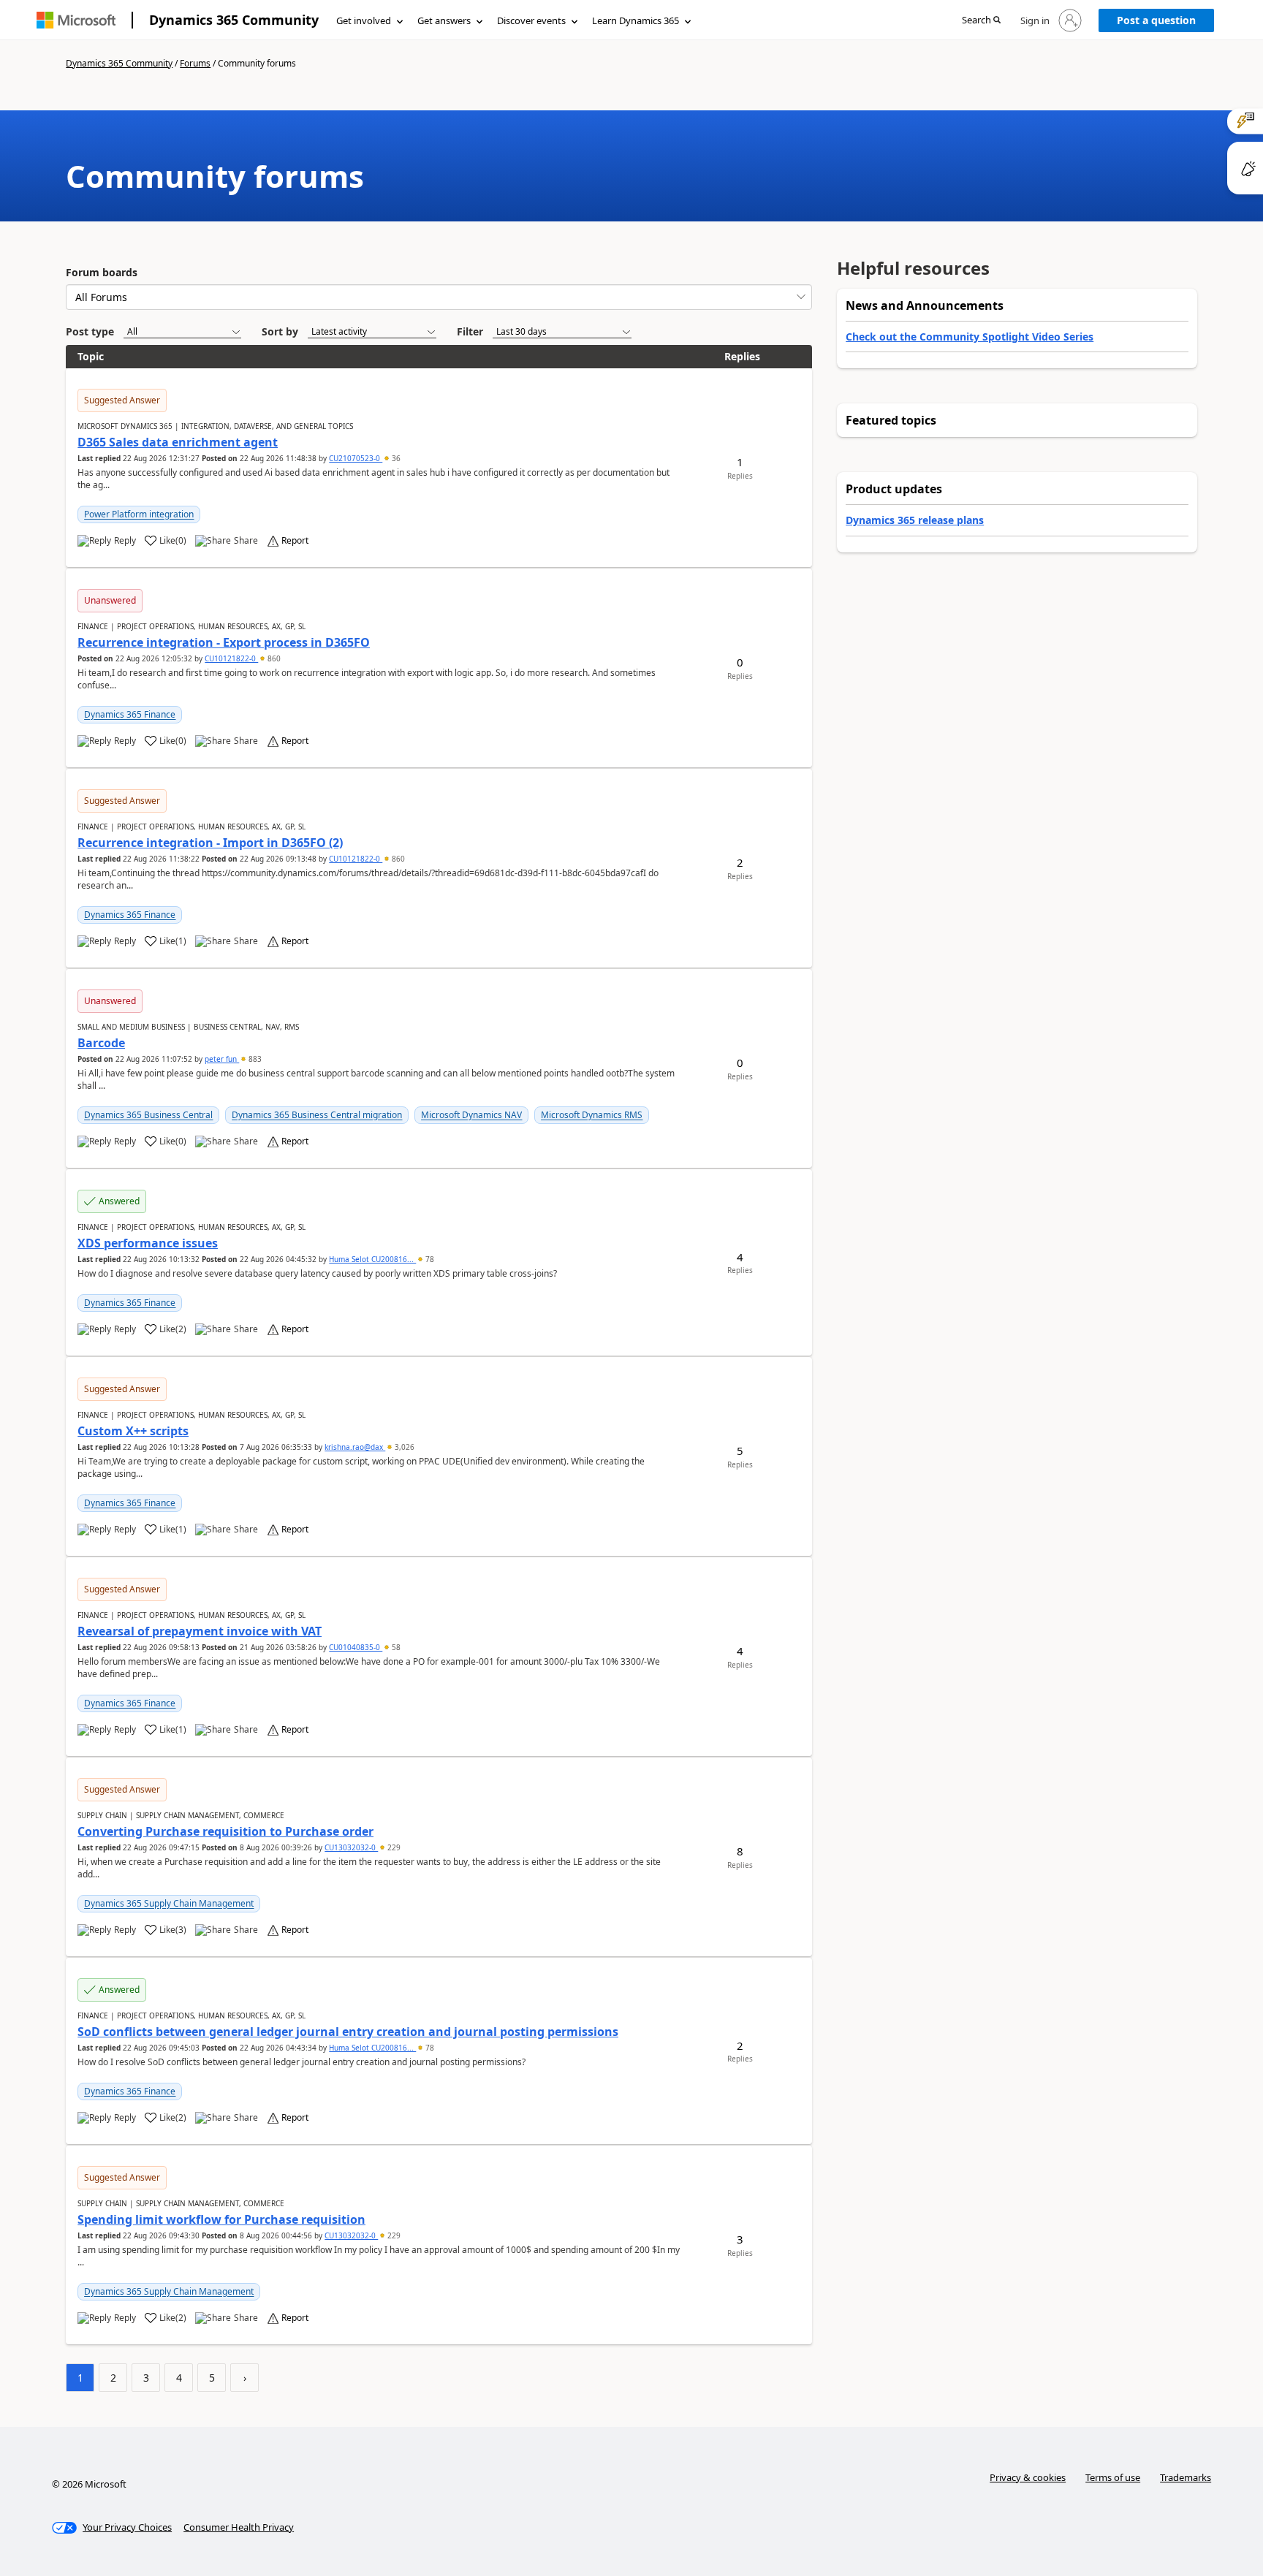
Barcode (101, 1043)
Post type (90, 331)
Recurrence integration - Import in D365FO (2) (210, 843)
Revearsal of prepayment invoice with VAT (200, 1631)
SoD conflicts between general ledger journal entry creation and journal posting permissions (348, 2032)
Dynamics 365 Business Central (148, 1115)
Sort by (280, 331)
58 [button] (395, 1647)
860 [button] (273, 658)
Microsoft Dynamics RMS (592, 1115)
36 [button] (395, 458)
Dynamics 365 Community (234, 20)
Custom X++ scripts (133, 1431)
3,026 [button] (403, 1447)
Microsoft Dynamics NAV (471, 1115)
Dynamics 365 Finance (130, 714)
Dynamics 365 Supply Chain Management (169, 1903)
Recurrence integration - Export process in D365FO (224, 642)
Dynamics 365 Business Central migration (317, 1115)
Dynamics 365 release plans (915, 520)
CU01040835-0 (356, 1647)
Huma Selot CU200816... (372, 1259)
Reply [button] (125, 541)
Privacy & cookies (1028, 2477)
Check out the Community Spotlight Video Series (970, 337)
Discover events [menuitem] (531, 20)
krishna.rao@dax (355, 1447)
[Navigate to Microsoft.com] (76, 20)
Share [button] (246, 541)
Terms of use (1113, 2477)
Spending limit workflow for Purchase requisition (221, 2219)
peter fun (222, 1059)
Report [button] (295, 541)
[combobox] (439, 297)
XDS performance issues (148, 1243)
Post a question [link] (1156, 20)
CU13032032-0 (351, 1847)
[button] (981, 21)
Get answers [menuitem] (444, 20)
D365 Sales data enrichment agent (178, 442)
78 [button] (429, 1259)
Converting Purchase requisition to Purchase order (225, 1831)
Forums (195, 63)
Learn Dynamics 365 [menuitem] (636, 20)
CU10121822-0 (231, 658)
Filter (470, 331)
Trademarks (1186, 2477)
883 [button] (254, 1059)
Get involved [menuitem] (364, 20)
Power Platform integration (139, 514)
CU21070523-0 (356, 458)
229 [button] (393, 1847)
